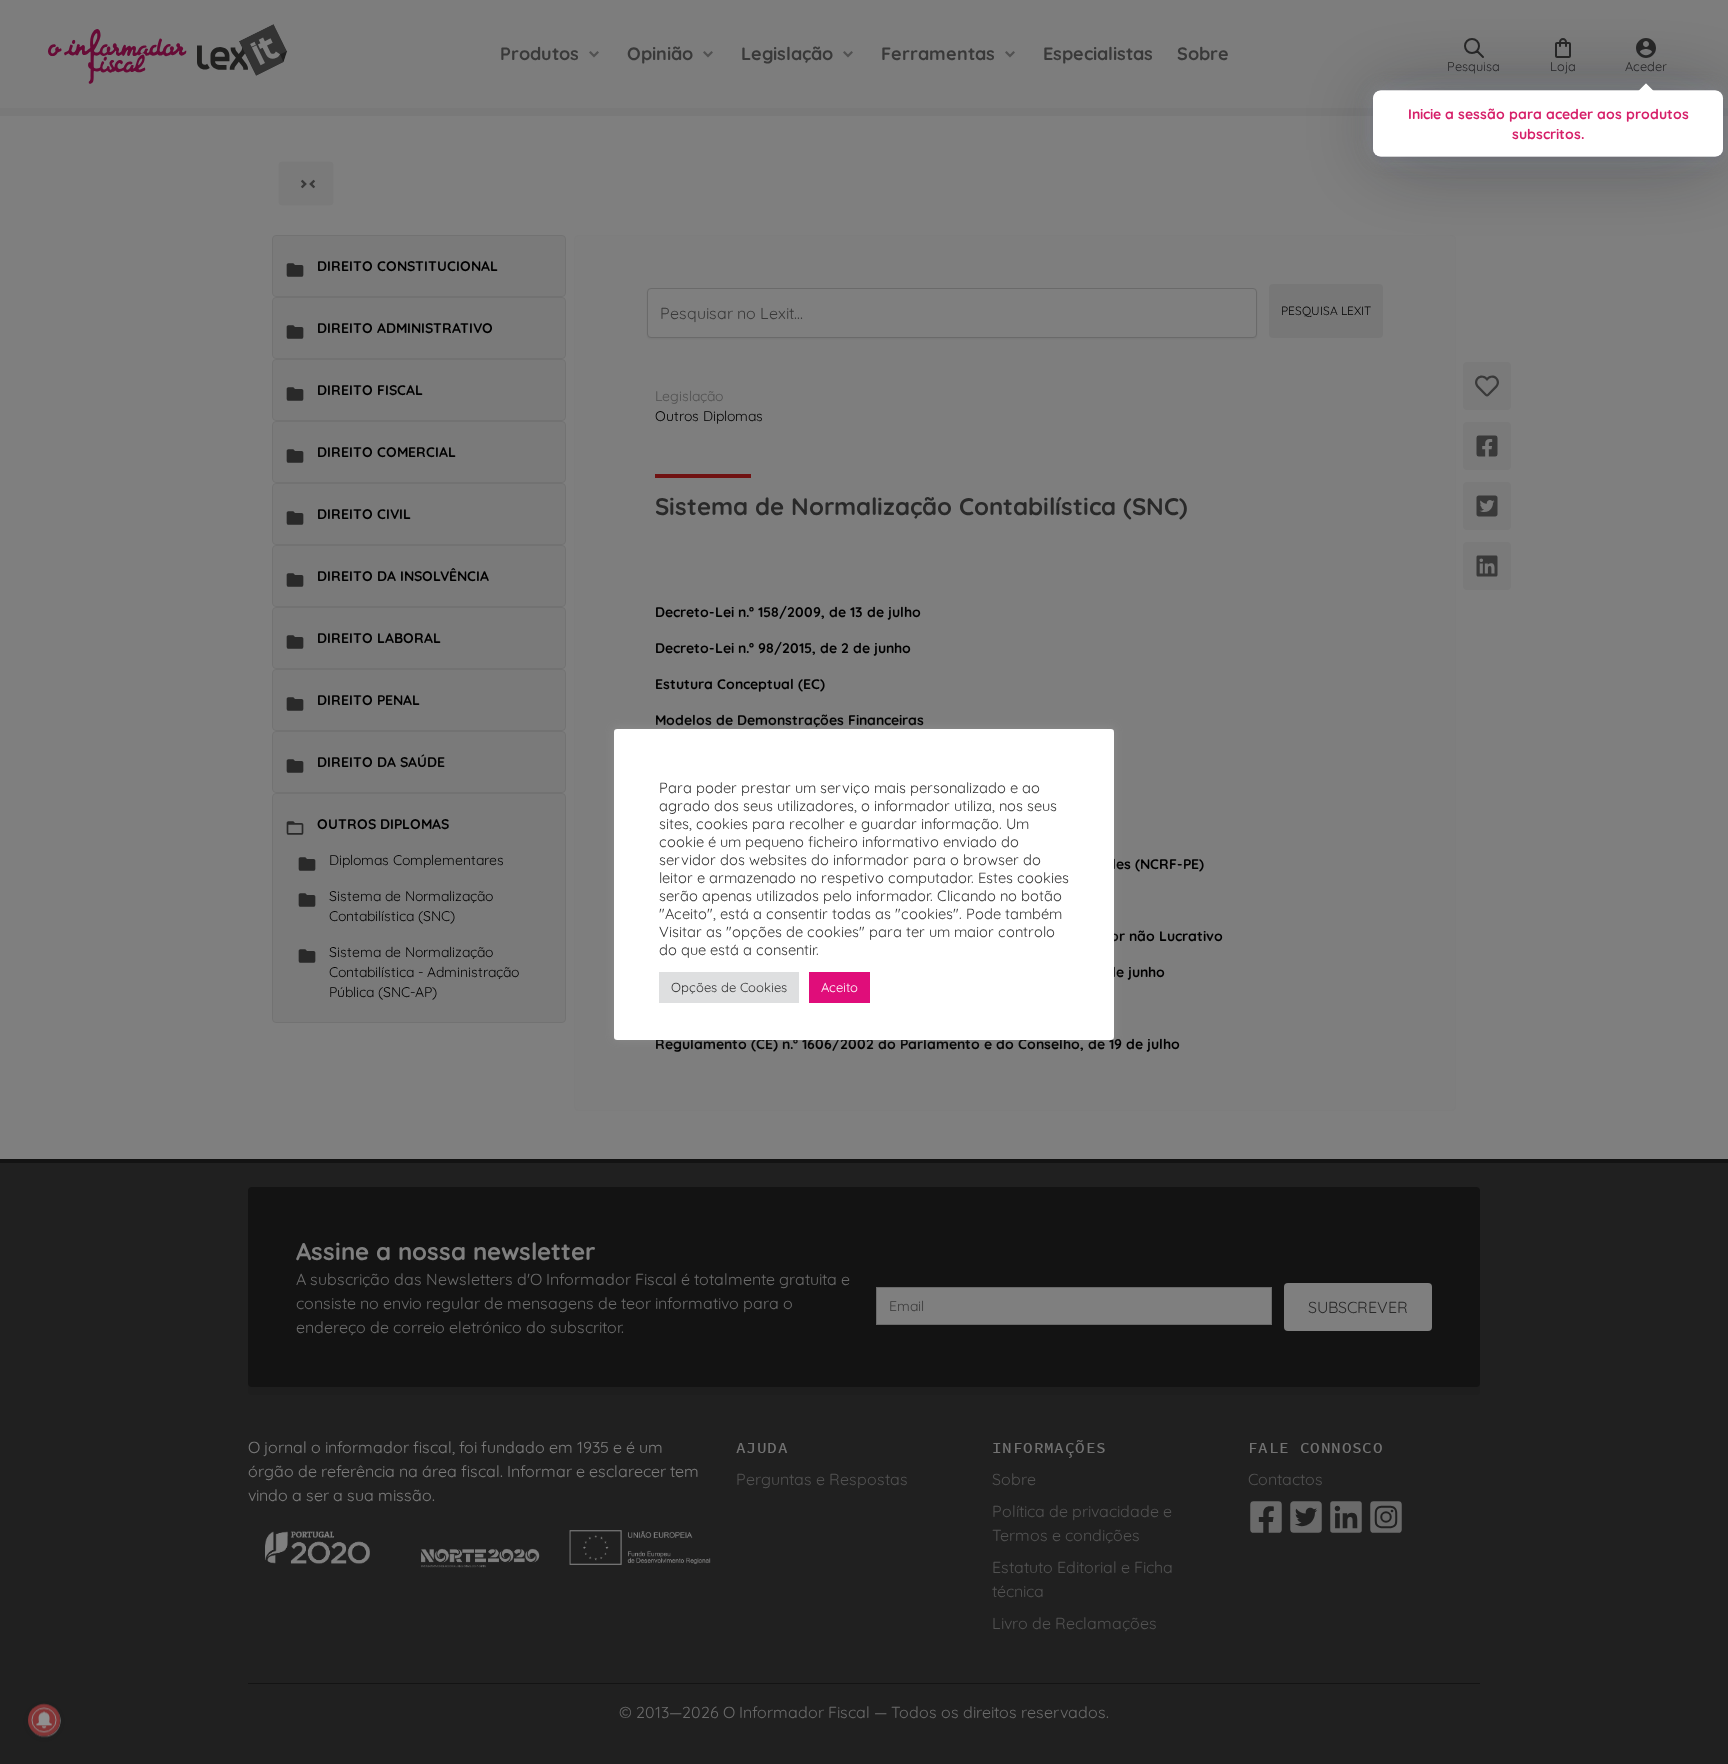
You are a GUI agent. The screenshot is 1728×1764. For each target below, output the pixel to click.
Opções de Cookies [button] (729, 987)
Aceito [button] (839, 987)
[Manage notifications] (44, 1720)
